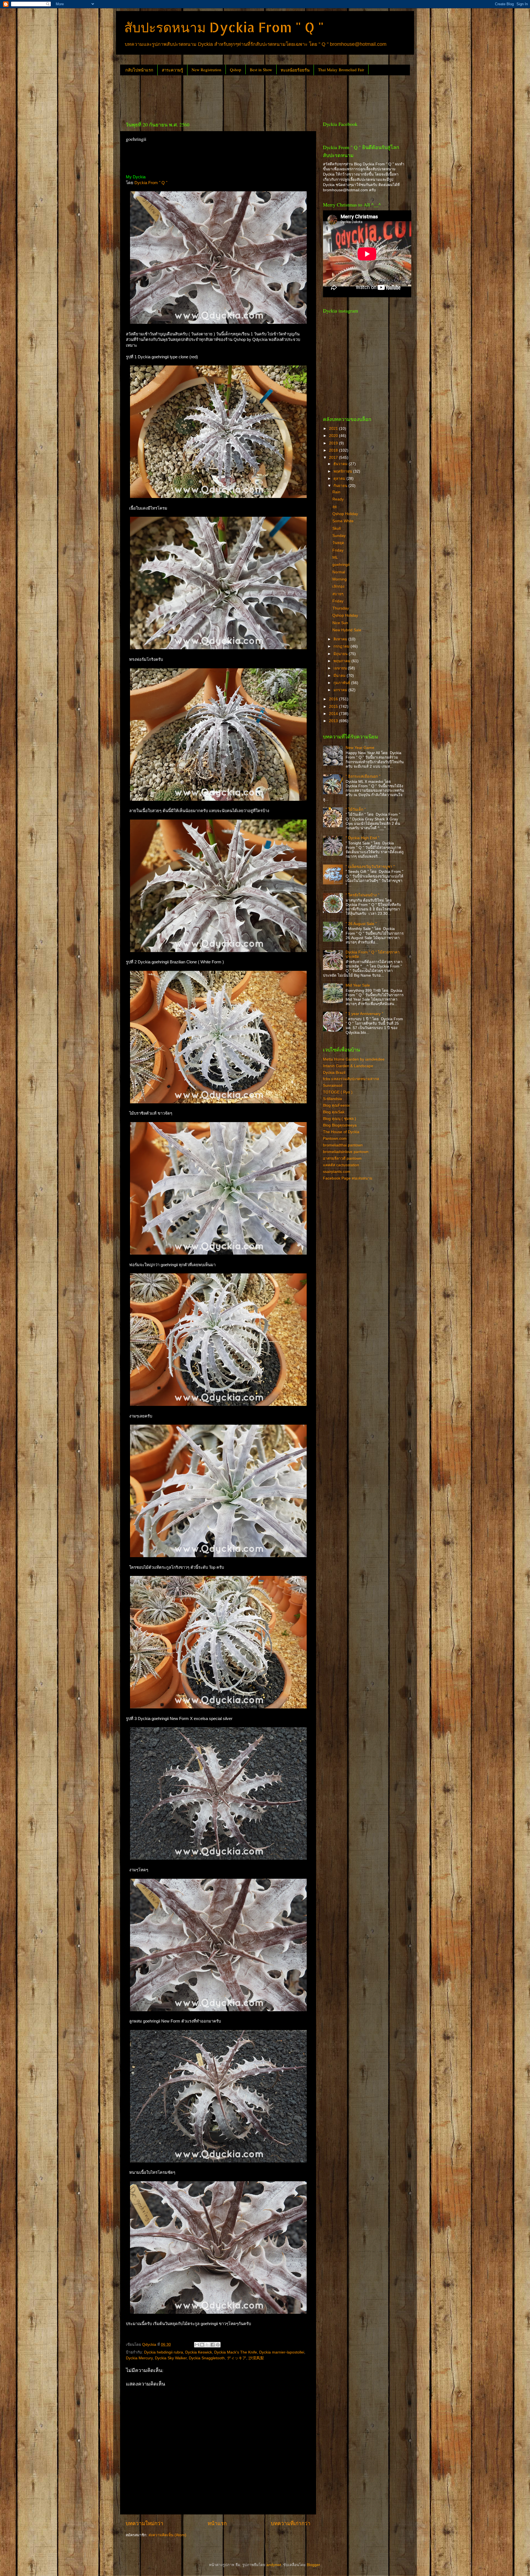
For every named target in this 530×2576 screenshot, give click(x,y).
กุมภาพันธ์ (342, 683)
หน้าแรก (217, 2523)
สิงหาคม (341, 639)
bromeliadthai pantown (343, 1145)
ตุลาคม (340, 479)
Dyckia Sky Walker (171, 2358)
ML (335, 557)
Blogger (313, 2565)
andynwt (274, 2565)
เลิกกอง (338, 586)
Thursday (341, 608)
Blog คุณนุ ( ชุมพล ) (340, 1119)
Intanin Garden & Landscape (348, 1066)
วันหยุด (338, 543)
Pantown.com (335, 1139)
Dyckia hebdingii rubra (164, 2352)
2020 (334, 436)
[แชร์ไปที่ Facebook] (213, 2345)
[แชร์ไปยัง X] (207, 2345)
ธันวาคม (341, 464)
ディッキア (237, 2358)
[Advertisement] (221, 96)
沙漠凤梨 (256, 2358)
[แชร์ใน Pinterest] (218, 2345)
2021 (334, 429)
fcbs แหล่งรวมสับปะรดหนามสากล (351, 1079)
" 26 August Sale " (361, 924)
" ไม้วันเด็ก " (356, 809)
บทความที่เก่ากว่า (291, 2523)
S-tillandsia (332, 1099)
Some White (343, 521)
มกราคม (341, 690)
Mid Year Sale (358, 985)
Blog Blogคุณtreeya (340, 1125)
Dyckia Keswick (199, 2352)
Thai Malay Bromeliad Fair (341, 70)
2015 (334, 707)
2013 (334, 721)
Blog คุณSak (334, 1112)
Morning (340, 579)
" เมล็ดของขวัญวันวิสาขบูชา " (370, 867)
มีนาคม (340, 676)
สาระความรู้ (172, 70)
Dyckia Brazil (334, 1073)
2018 (334, 450)
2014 (334, 714)
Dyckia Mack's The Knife (236, 2352)
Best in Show (261, 70)
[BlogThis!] (202, 2345)
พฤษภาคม (342, 661)
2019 (334, 443)
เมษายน (341, 668)
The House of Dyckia (341, 1132)
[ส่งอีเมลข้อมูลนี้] (197, 2345)
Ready (338, 499)
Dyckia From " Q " (151, 183)
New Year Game (360, 748)
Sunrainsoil (333, 1086)
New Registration (206, 70)
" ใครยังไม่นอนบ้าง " (362, 895)
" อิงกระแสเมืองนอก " (363, 776)
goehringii (341, 565)
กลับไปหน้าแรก (139, 70)
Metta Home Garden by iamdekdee (354, 1059)
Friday (338, 550)
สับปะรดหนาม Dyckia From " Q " (224, 27)
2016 (334, 699)
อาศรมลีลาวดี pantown (342, 1158)
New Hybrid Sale (347, 630)
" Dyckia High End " (362, 838)
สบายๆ (338, 594)
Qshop (236, 70)
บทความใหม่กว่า (145, 2523)
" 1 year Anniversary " (364, 1014)
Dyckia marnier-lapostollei (282, 2352)
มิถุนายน (341, 654)
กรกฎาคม (342, 646)
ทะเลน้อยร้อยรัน (295, 70)
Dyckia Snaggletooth (207, 2358)
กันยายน (341, 486)
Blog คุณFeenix (336, 1105)
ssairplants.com (337, 1172)
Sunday (339, 536)
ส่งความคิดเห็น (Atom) (167, 2535)
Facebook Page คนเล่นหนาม (348, 1178)
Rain (336, 492)
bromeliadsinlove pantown (346, 1152)
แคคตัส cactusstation (341, 1165)
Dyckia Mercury (139, 2358)
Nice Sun (340, 623)
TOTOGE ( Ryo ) (338, 1092)
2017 (334, 458)
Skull (336, 528)
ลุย (335, 507)
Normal (339, 572)
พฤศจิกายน (343, 471)
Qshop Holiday (345, 514)
